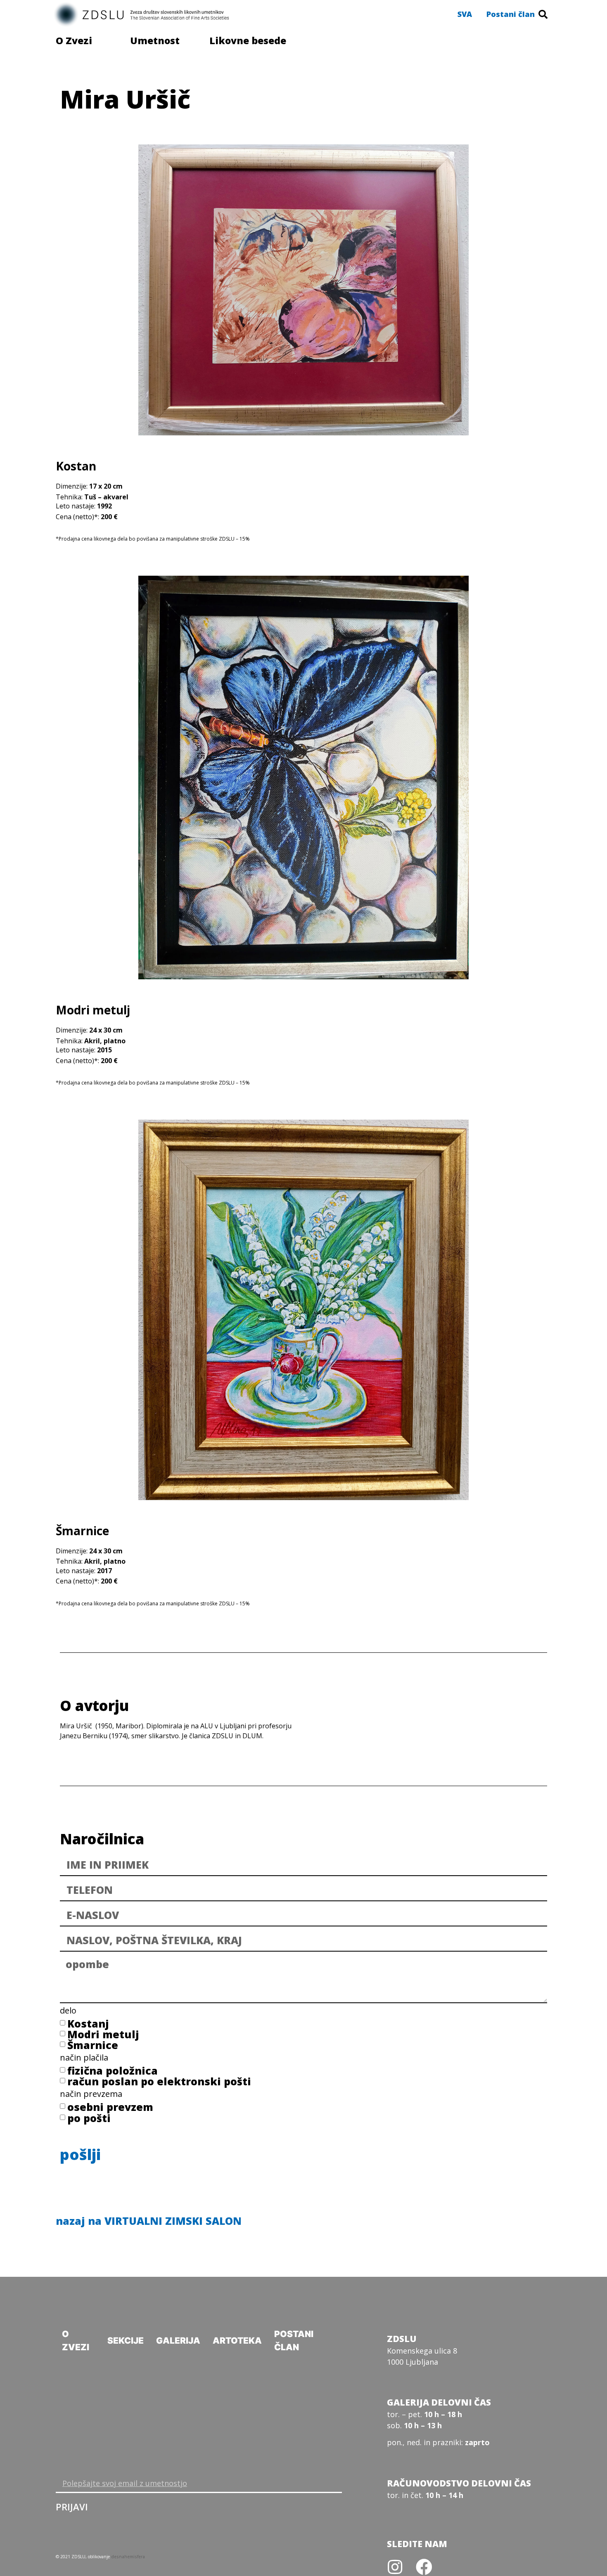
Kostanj (88, 2023)
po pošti (89, 2118)
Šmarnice (93, 2045)
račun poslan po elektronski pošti (159, 2081)
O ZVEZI (76, 2341)
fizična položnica (113, 2070)
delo (68, 2011)
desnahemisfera (128, 2557)
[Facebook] (424, 2567)
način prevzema (91, 2095)
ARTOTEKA (237, 2341)
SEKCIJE (126, 2341)
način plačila (84, 2058)
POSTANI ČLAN (294, 2341)
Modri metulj (103, 2034)
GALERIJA (178, 2341)
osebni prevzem (110, 2107)
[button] (465, 14)
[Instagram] (395, 2567)
